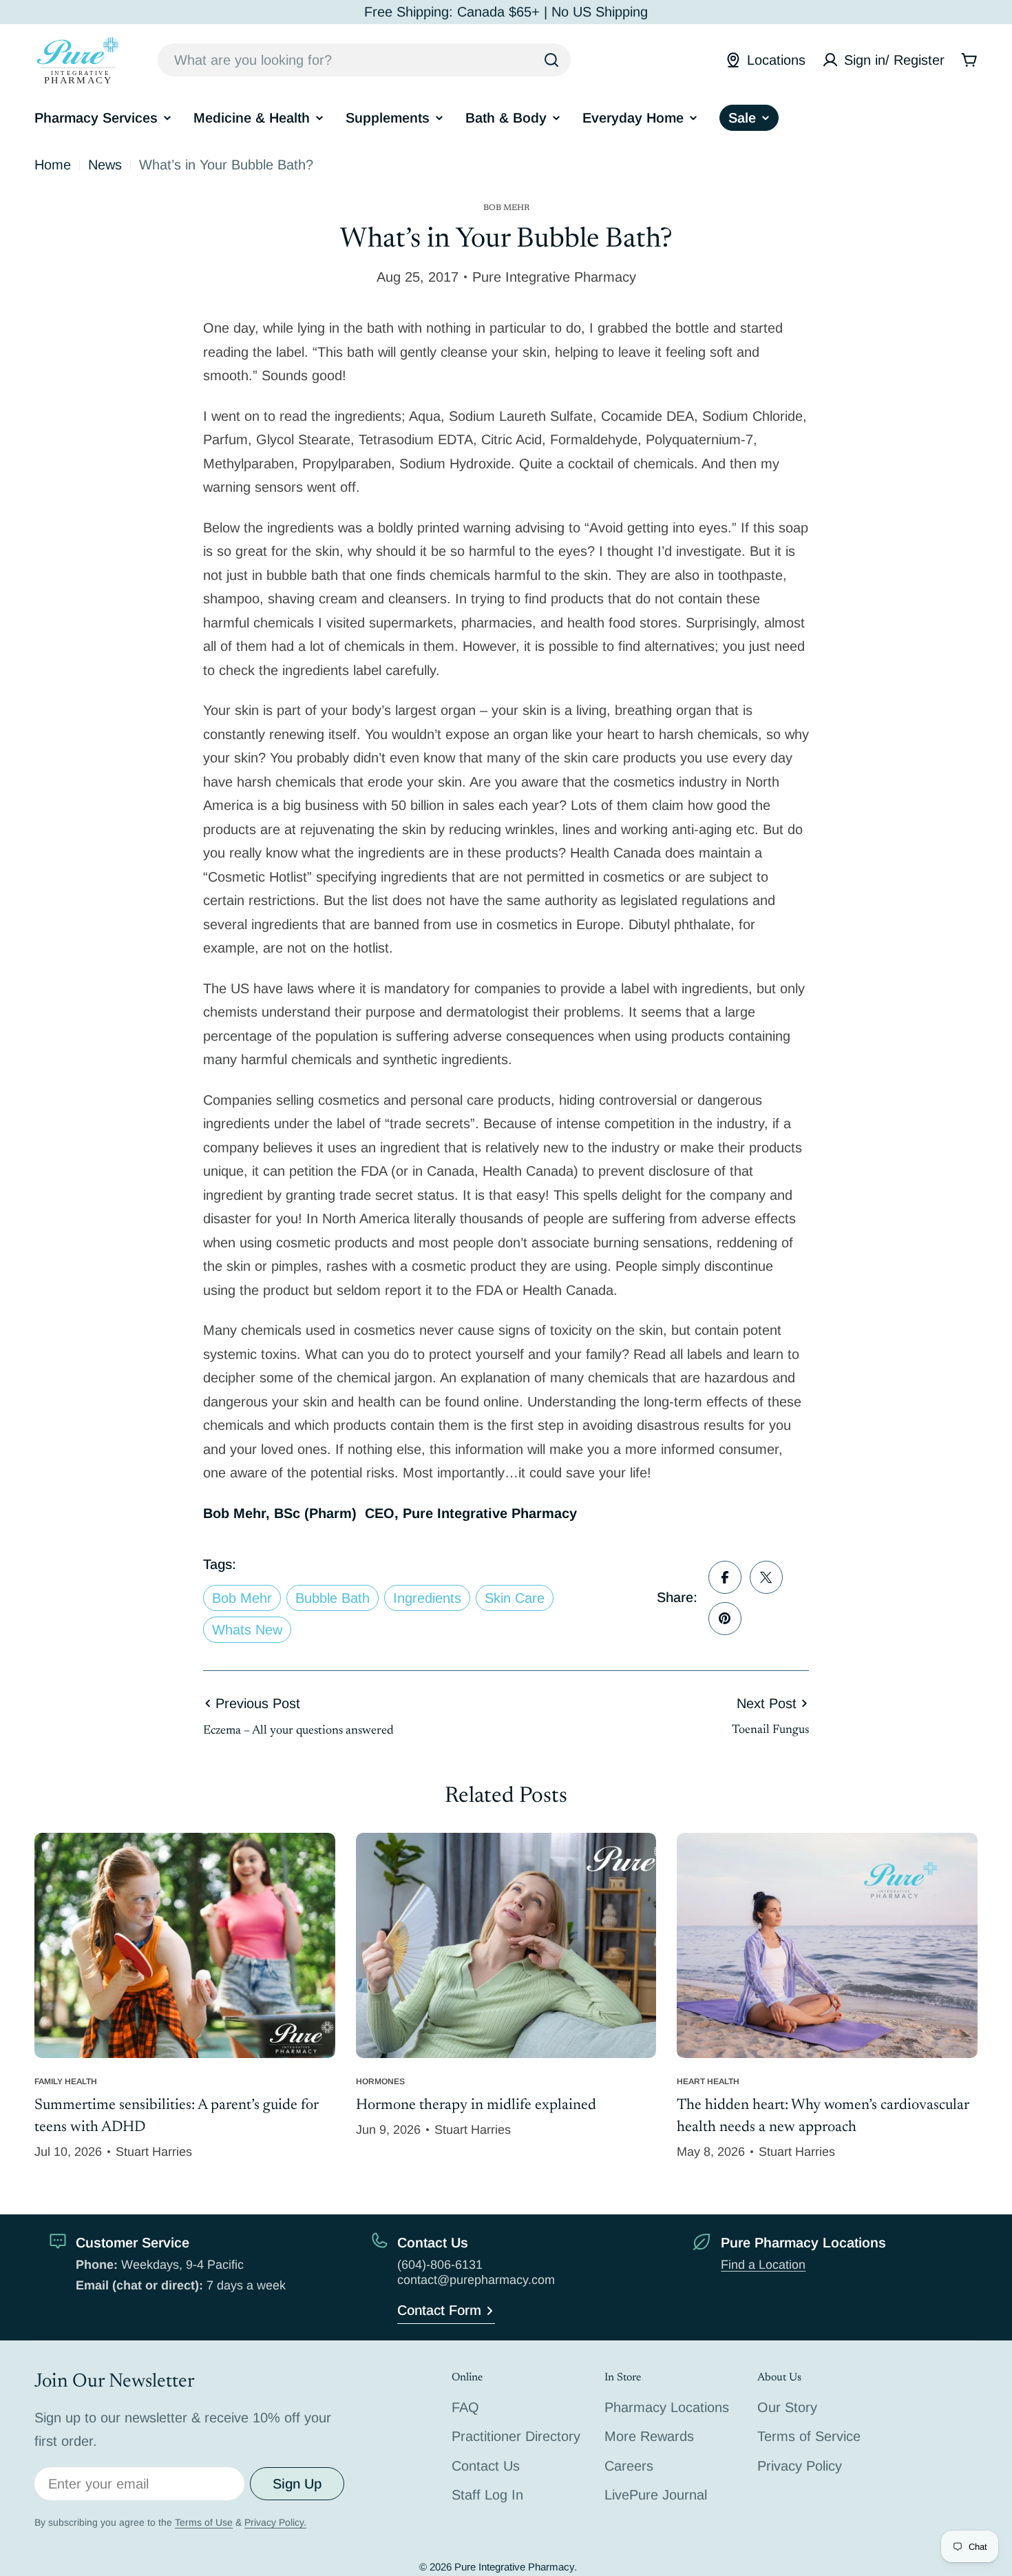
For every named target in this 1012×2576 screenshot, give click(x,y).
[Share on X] (766, 1577)
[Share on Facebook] (725, 1577)
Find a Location (763, 2265)
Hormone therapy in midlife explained (476, 2106)
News (105, 165)
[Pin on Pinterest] (725, 1619)
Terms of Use (204, 2522)
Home (53, 165)
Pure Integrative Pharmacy (514, 2567)
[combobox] (364, 60)
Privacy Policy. (275, 2522)
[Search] (551, 60)
